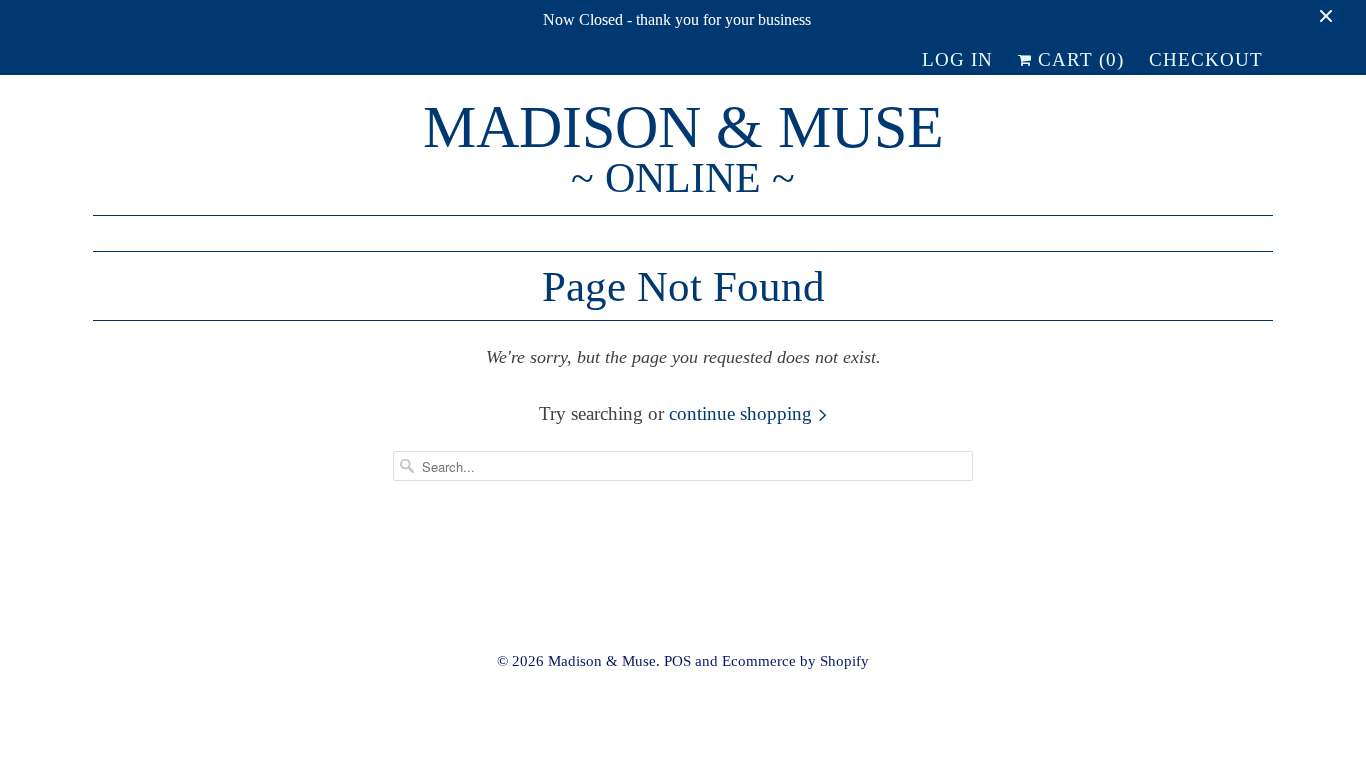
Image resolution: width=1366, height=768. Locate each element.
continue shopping (743, 413)
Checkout (1206, 59)
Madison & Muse (683, 150)
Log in (957, 59)
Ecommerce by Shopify (795, 661)
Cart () (1078, 59)
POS (677, 661)
